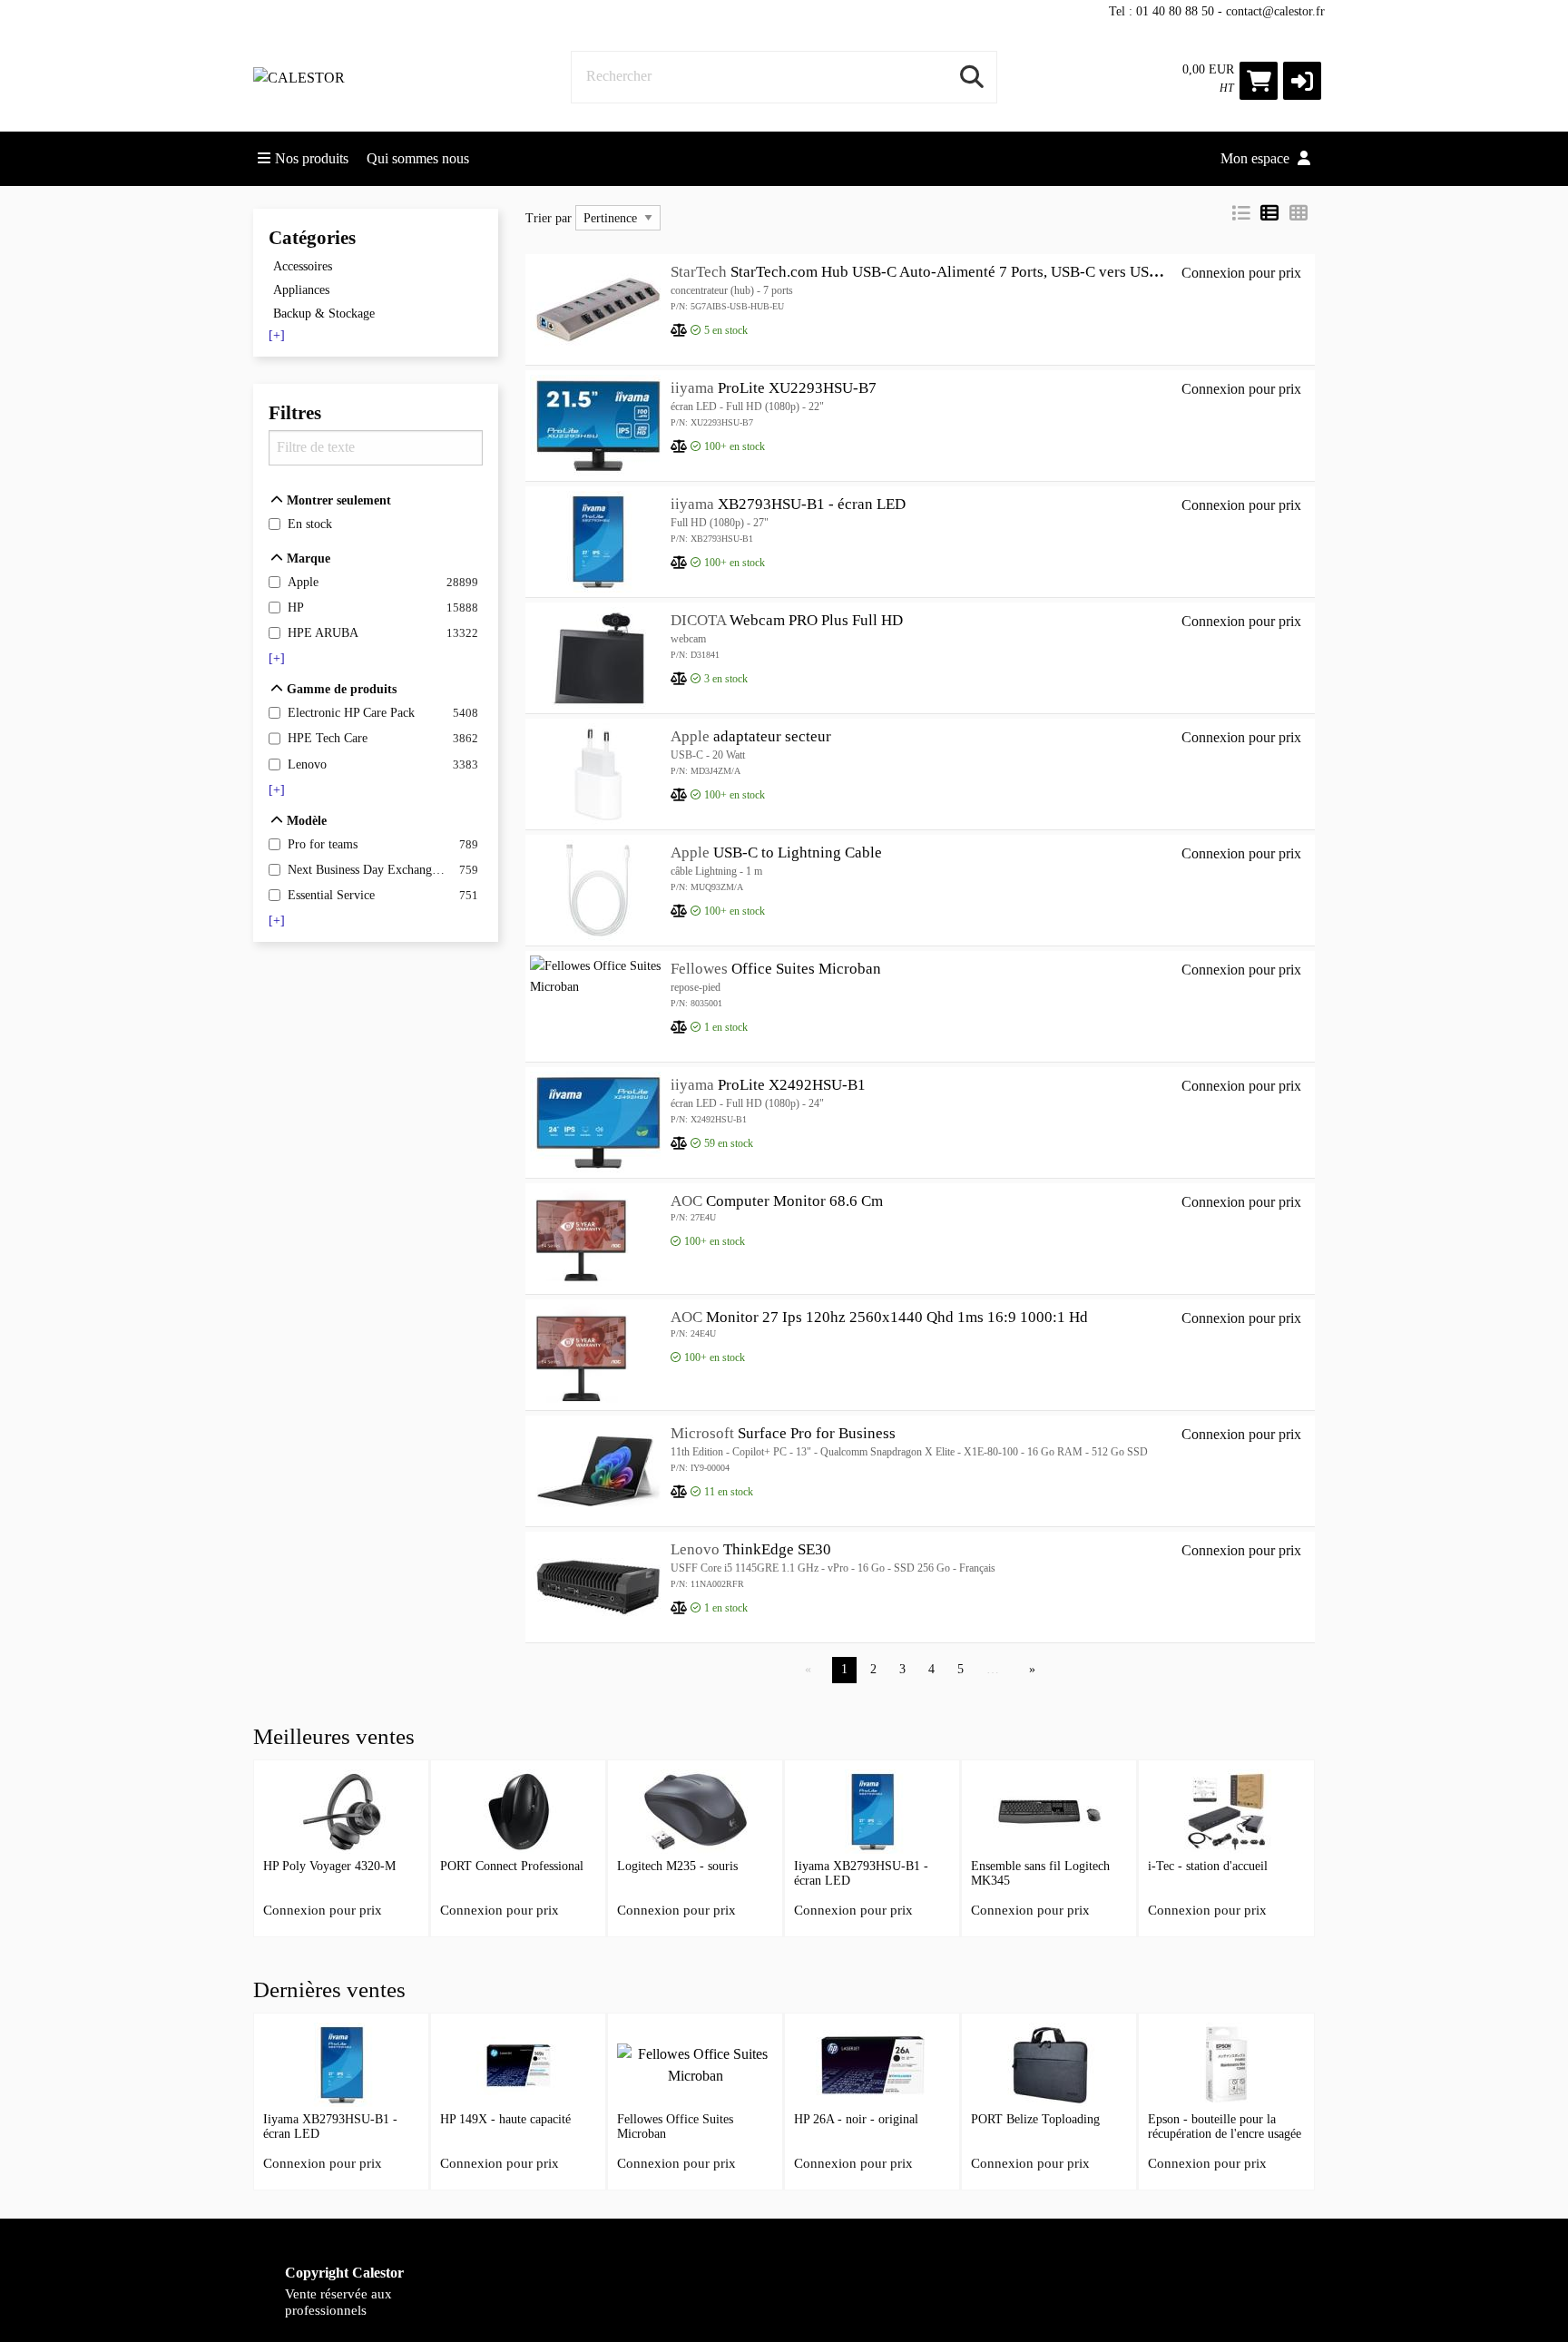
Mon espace (1257, 158)
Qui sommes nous (418, 158)
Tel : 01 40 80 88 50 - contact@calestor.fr (1217, 11)
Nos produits (312, 158)
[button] (1302, 81)
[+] (277, 336)
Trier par (549, 218)
